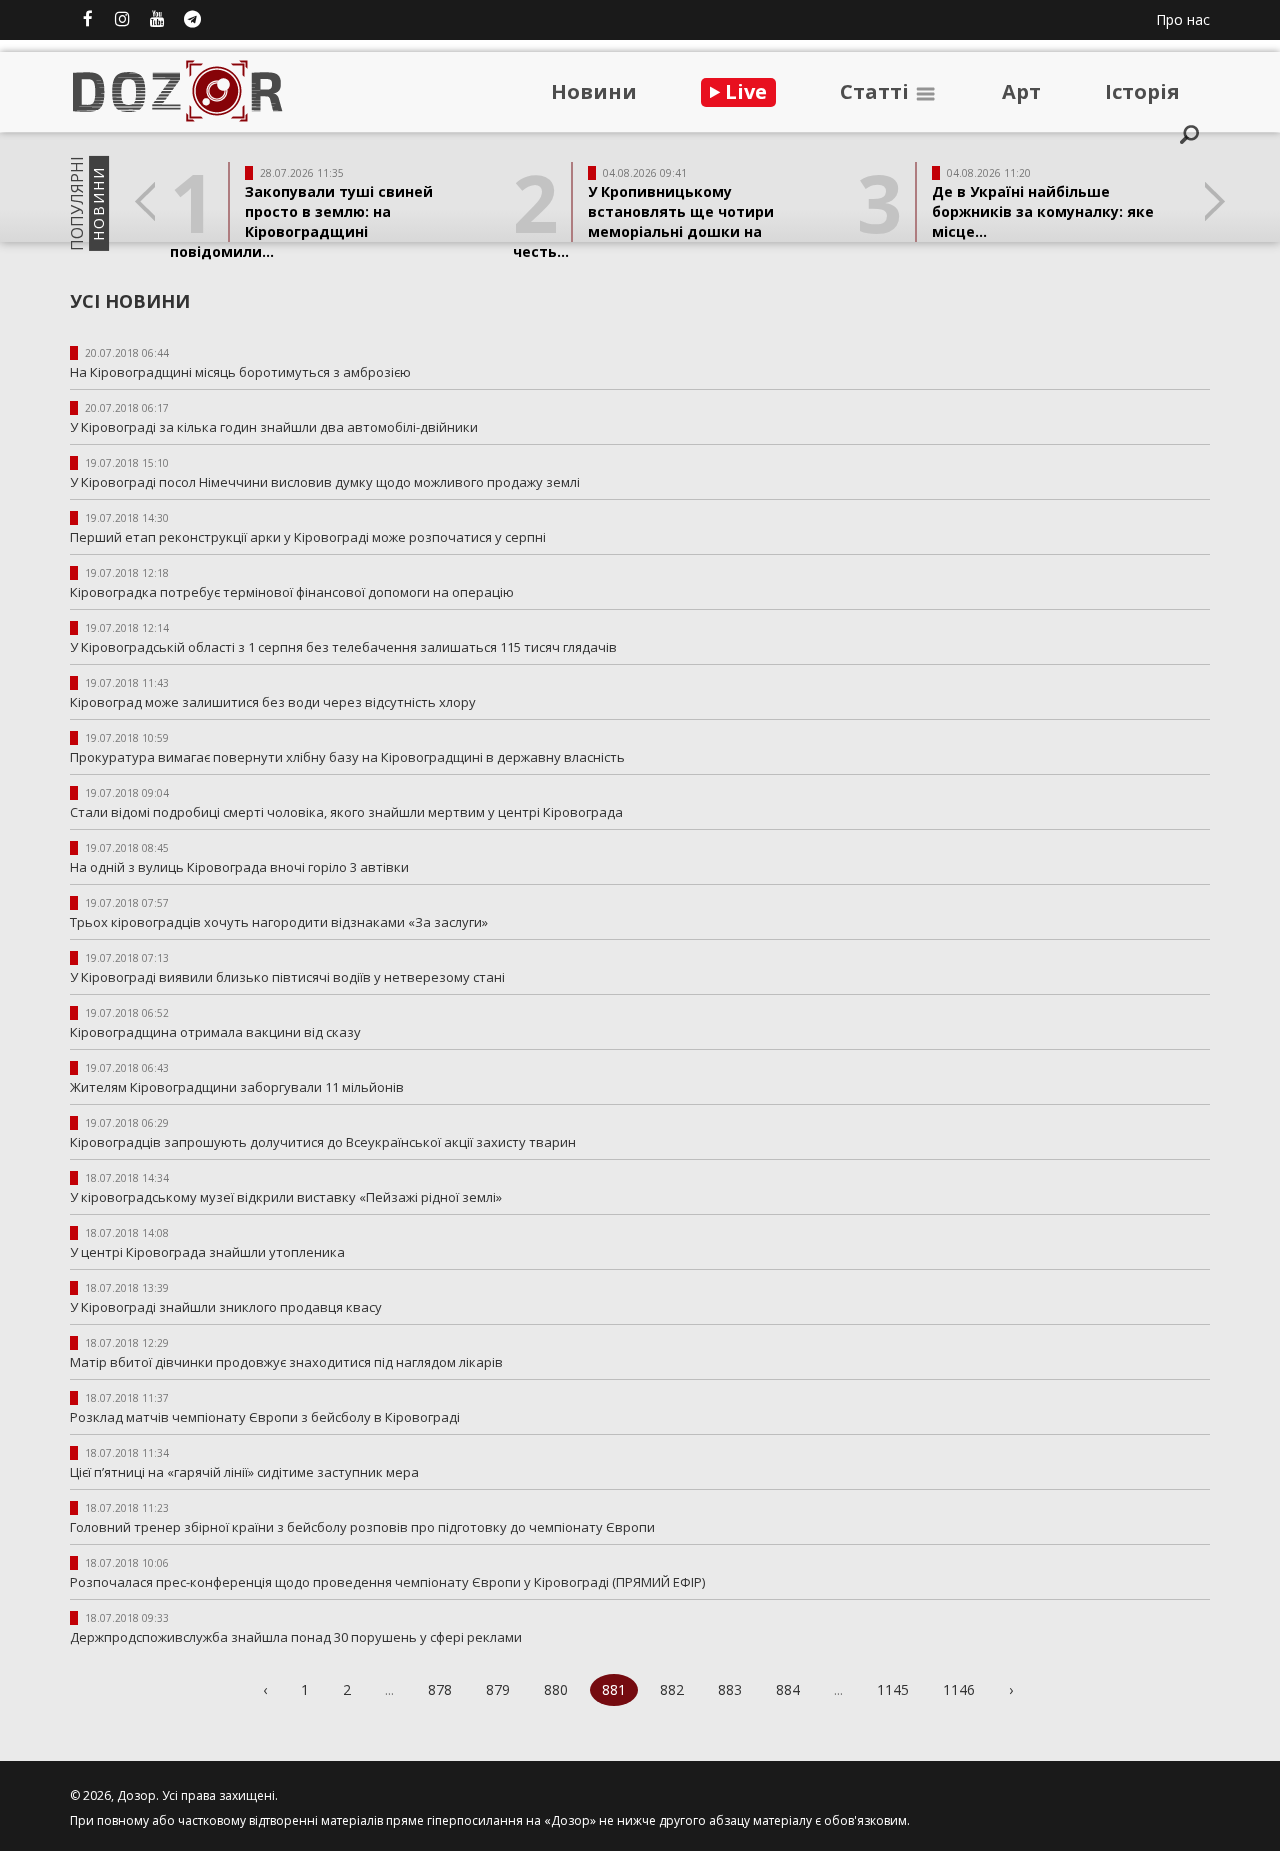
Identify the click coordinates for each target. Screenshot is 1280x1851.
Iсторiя (1142, 91)
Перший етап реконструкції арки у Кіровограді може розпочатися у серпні (311, 537)
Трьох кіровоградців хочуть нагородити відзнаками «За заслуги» (279, 922)
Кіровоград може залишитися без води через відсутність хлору (273, 702)
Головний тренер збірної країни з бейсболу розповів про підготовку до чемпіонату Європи (362, 1527)
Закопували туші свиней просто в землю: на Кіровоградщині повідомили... (301, 221)
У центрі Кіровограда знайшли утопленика (207, 1252)
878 (440, 1689)
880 (556, 1689)
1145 (893, 1689)
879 (498, 1689)
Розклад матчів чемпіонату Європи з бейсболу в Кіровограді (265, 1417)
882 (672, 1689)
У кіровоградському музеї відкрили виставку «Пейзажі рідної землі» (286, 1197)
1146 (959, 1689)
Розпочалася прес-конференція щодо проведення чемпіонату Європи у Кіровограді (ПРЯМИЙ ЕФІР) (387, 1582)
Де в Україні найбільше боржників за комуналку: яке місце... (1043, 211)
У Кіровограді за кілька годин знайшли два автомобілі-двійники (274, 427)
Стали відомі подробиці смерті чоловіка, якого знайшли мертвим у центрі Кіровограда (349, 812)
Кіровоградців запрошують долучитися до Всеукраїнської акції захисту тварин (323, 1142)
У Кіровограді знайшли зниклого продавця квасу (226, 1307)
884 (788, 1689)
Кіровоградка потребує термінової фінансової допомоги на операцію (292, 592)
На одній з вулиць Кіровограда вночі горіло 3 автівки (241, 867)
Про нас (1183, 19)
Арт (1021, 91)
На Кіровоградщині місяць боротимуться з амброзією (240, 372)
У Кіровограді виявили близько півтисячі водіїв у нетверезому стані (287, 977)
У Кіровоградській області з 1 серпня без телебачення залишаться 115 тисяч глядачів (346, 647)
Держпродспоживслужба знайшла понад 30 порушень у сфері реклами (296, 1637)
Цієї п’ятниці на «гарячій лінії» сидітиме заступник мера (247, 1472)
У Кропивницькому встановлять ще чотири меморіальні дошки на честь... (643, 221)
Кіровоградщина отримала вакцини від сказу (215, 1032)
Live (743, 91)
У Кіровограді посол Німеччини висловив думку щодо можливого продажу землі (328, 482)
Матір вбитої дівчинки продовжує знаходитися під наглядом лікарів (286, 1362)
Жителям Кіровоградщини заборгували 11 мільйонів (237, 1087)
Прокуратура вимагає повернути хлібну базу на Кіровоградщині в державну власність (347, 757)
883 (730, 1689)
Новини (594, 91)
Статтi (877, 91)
